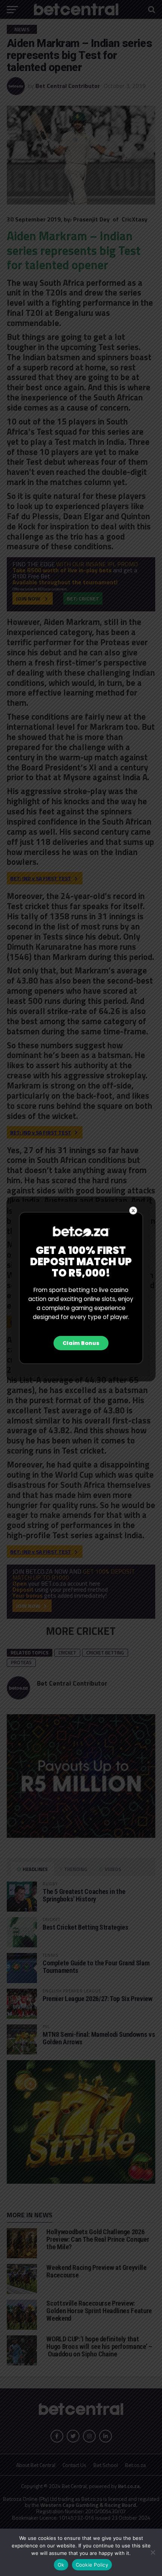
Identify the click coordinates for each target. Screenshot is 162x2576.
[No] (153, 2552)
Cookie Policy (92, 2565)
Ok (61, 2565)
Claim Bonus (81, 1343)
